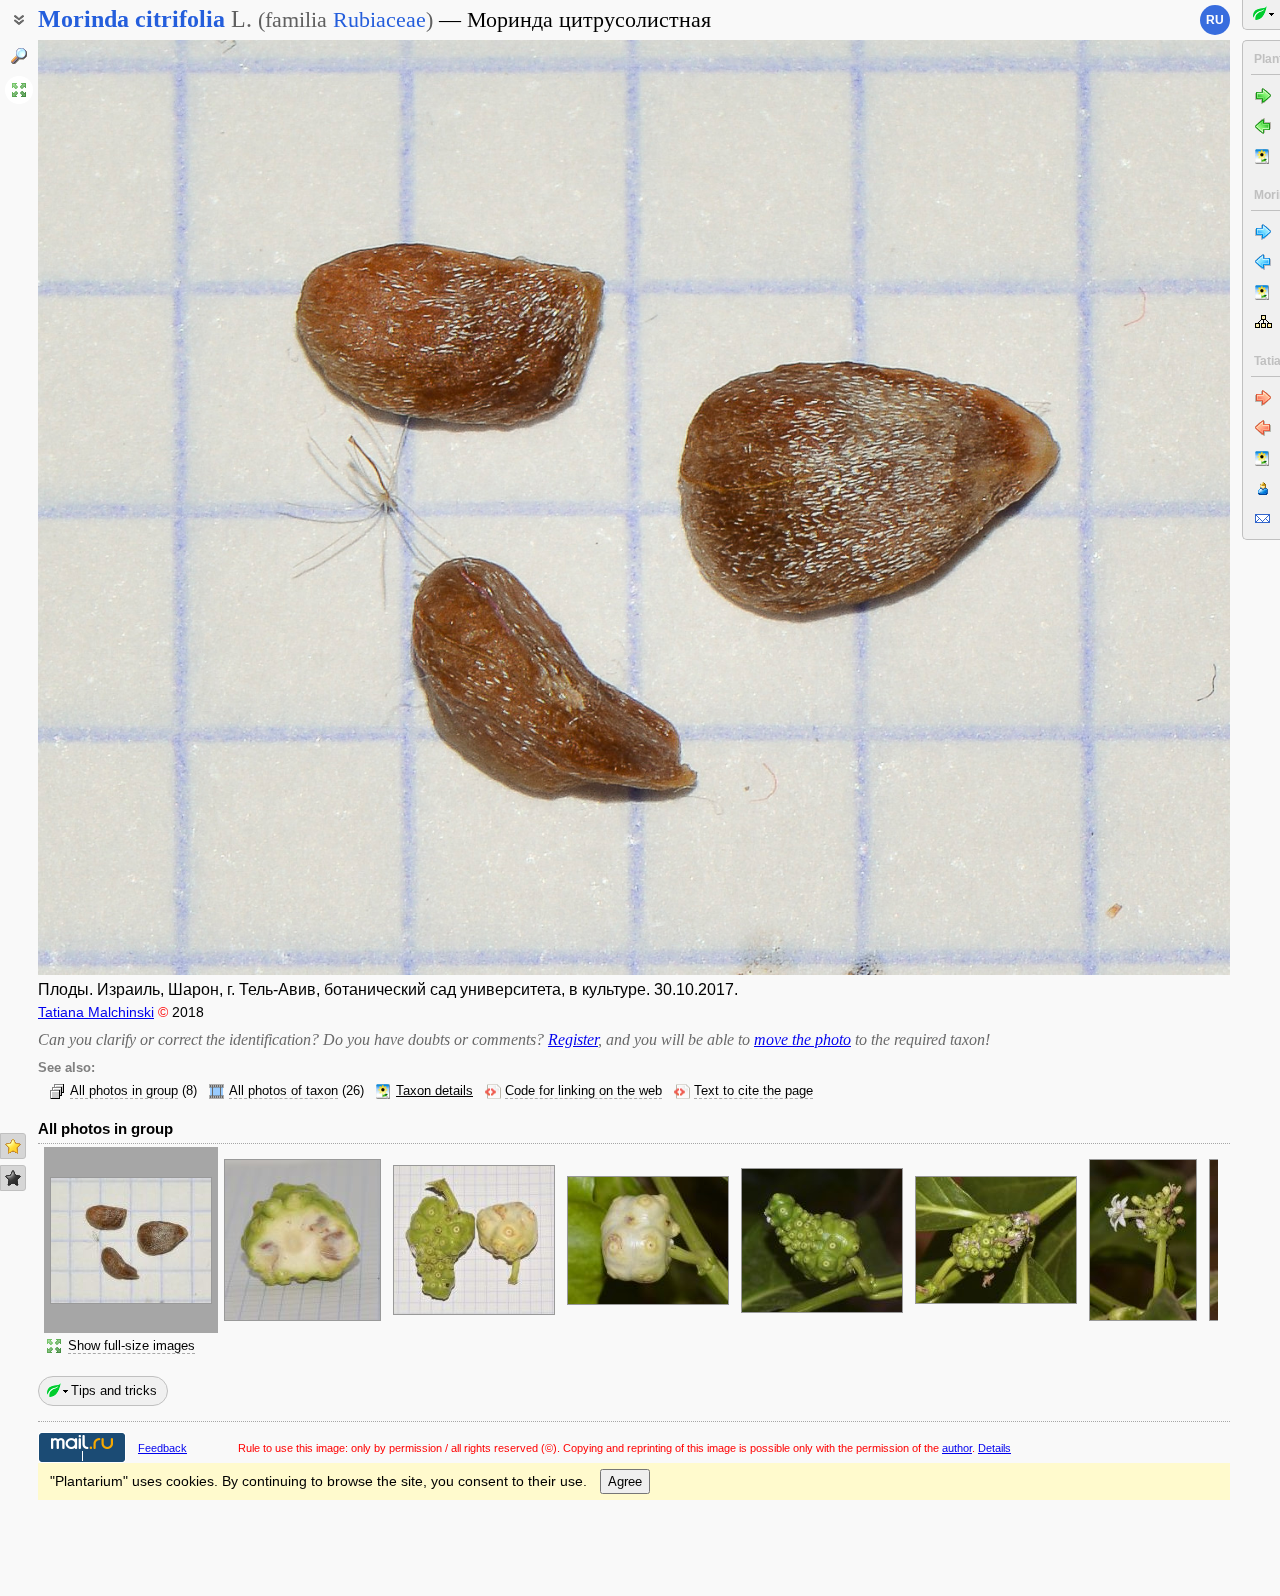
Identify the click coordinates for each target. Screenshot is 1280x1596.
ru (1215, 20)
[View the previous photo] (162, 507)
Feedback (162, 1448)
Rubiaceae (379, 19)
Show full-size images (131, 1346)
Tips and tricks (114, 1390)
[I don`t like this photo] (13, 1178)
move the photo (802, 1039)
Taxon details (434, 1091)
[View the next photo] (1106, 507)
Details (994, 1448)
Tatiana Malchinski (96, 1012)
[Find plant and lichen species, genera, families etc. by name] (19, 56)
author (957, 1448)
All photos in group (124, 1091)
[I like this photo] (13, 1146)
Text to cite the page (753, 1091)
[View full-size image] (19, 90)
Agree (625, 1481)
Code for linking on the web (583, 1091)
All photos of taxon (283, 1091)
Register (573, 1039)
